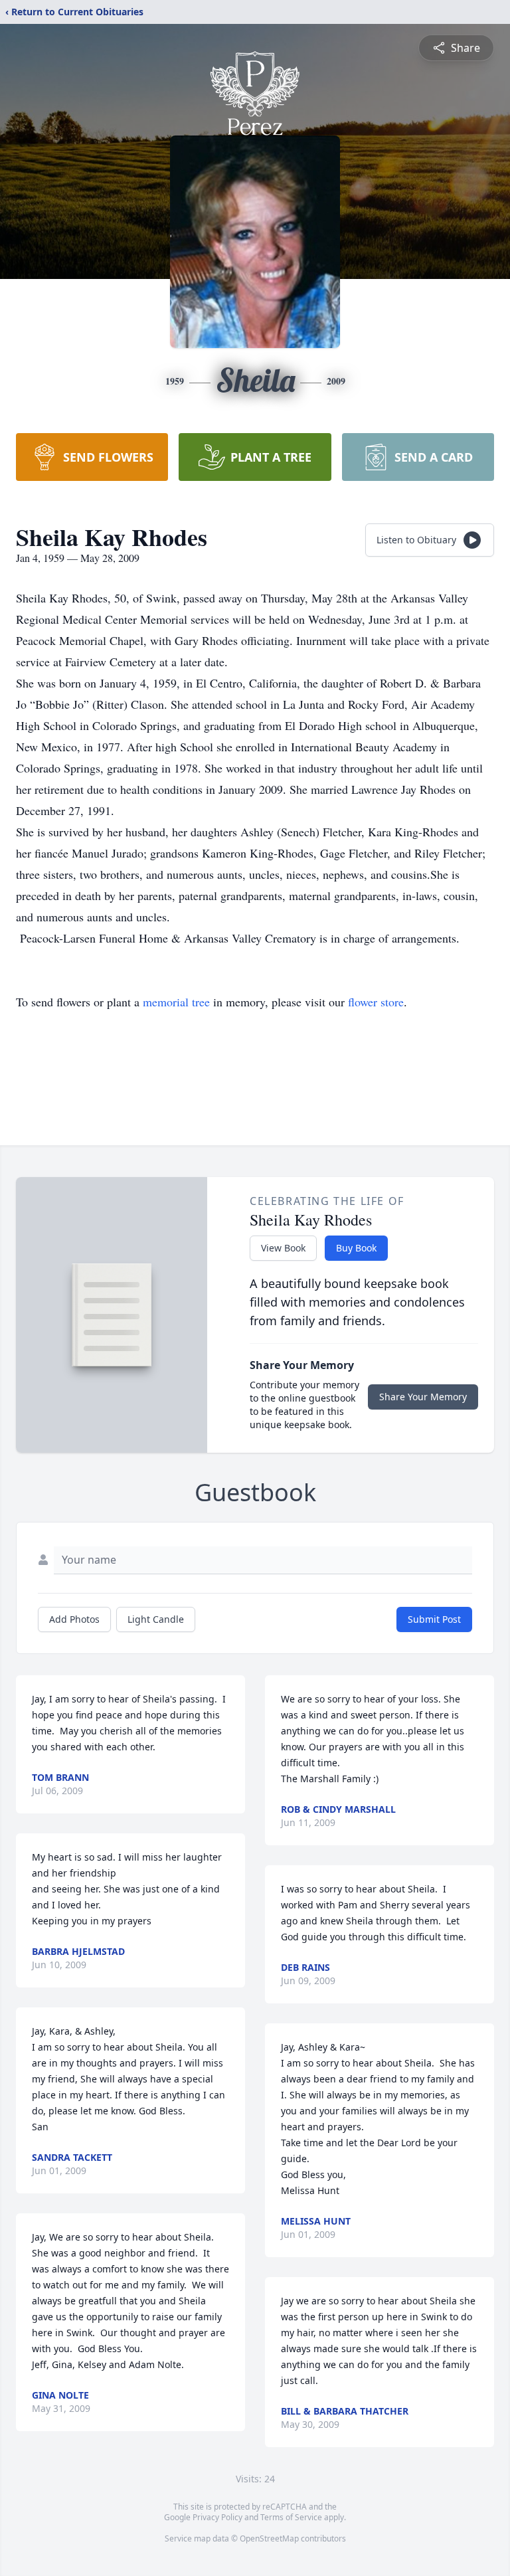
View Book (283, 1248)
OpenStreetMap (269, 2538)
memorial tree (176, 1002)
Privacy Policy (217, 2517)
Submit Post (434, 1619)
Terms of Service (291, 2517)
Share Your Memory (423, 1397)
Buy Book (356, 1248)
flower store (376, 1002)
